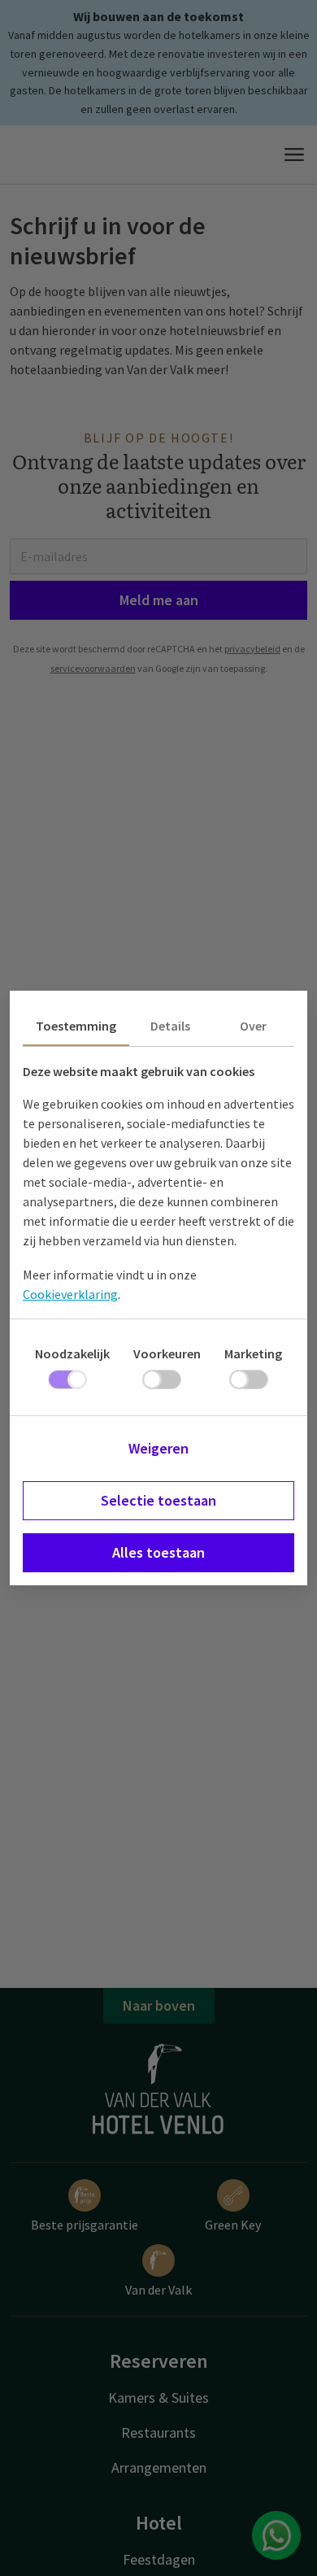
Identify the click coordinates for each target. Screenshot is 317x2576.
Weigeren (158, 1448)
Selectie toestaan (158, 1500)
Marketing (253, 1353)
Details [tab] (170, 1026)
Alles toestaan (158, 1552)
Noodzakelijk (72, 1353)
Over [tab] (253, 1026)
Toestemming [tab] (76, 1026)
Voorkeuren (167, 1353)
